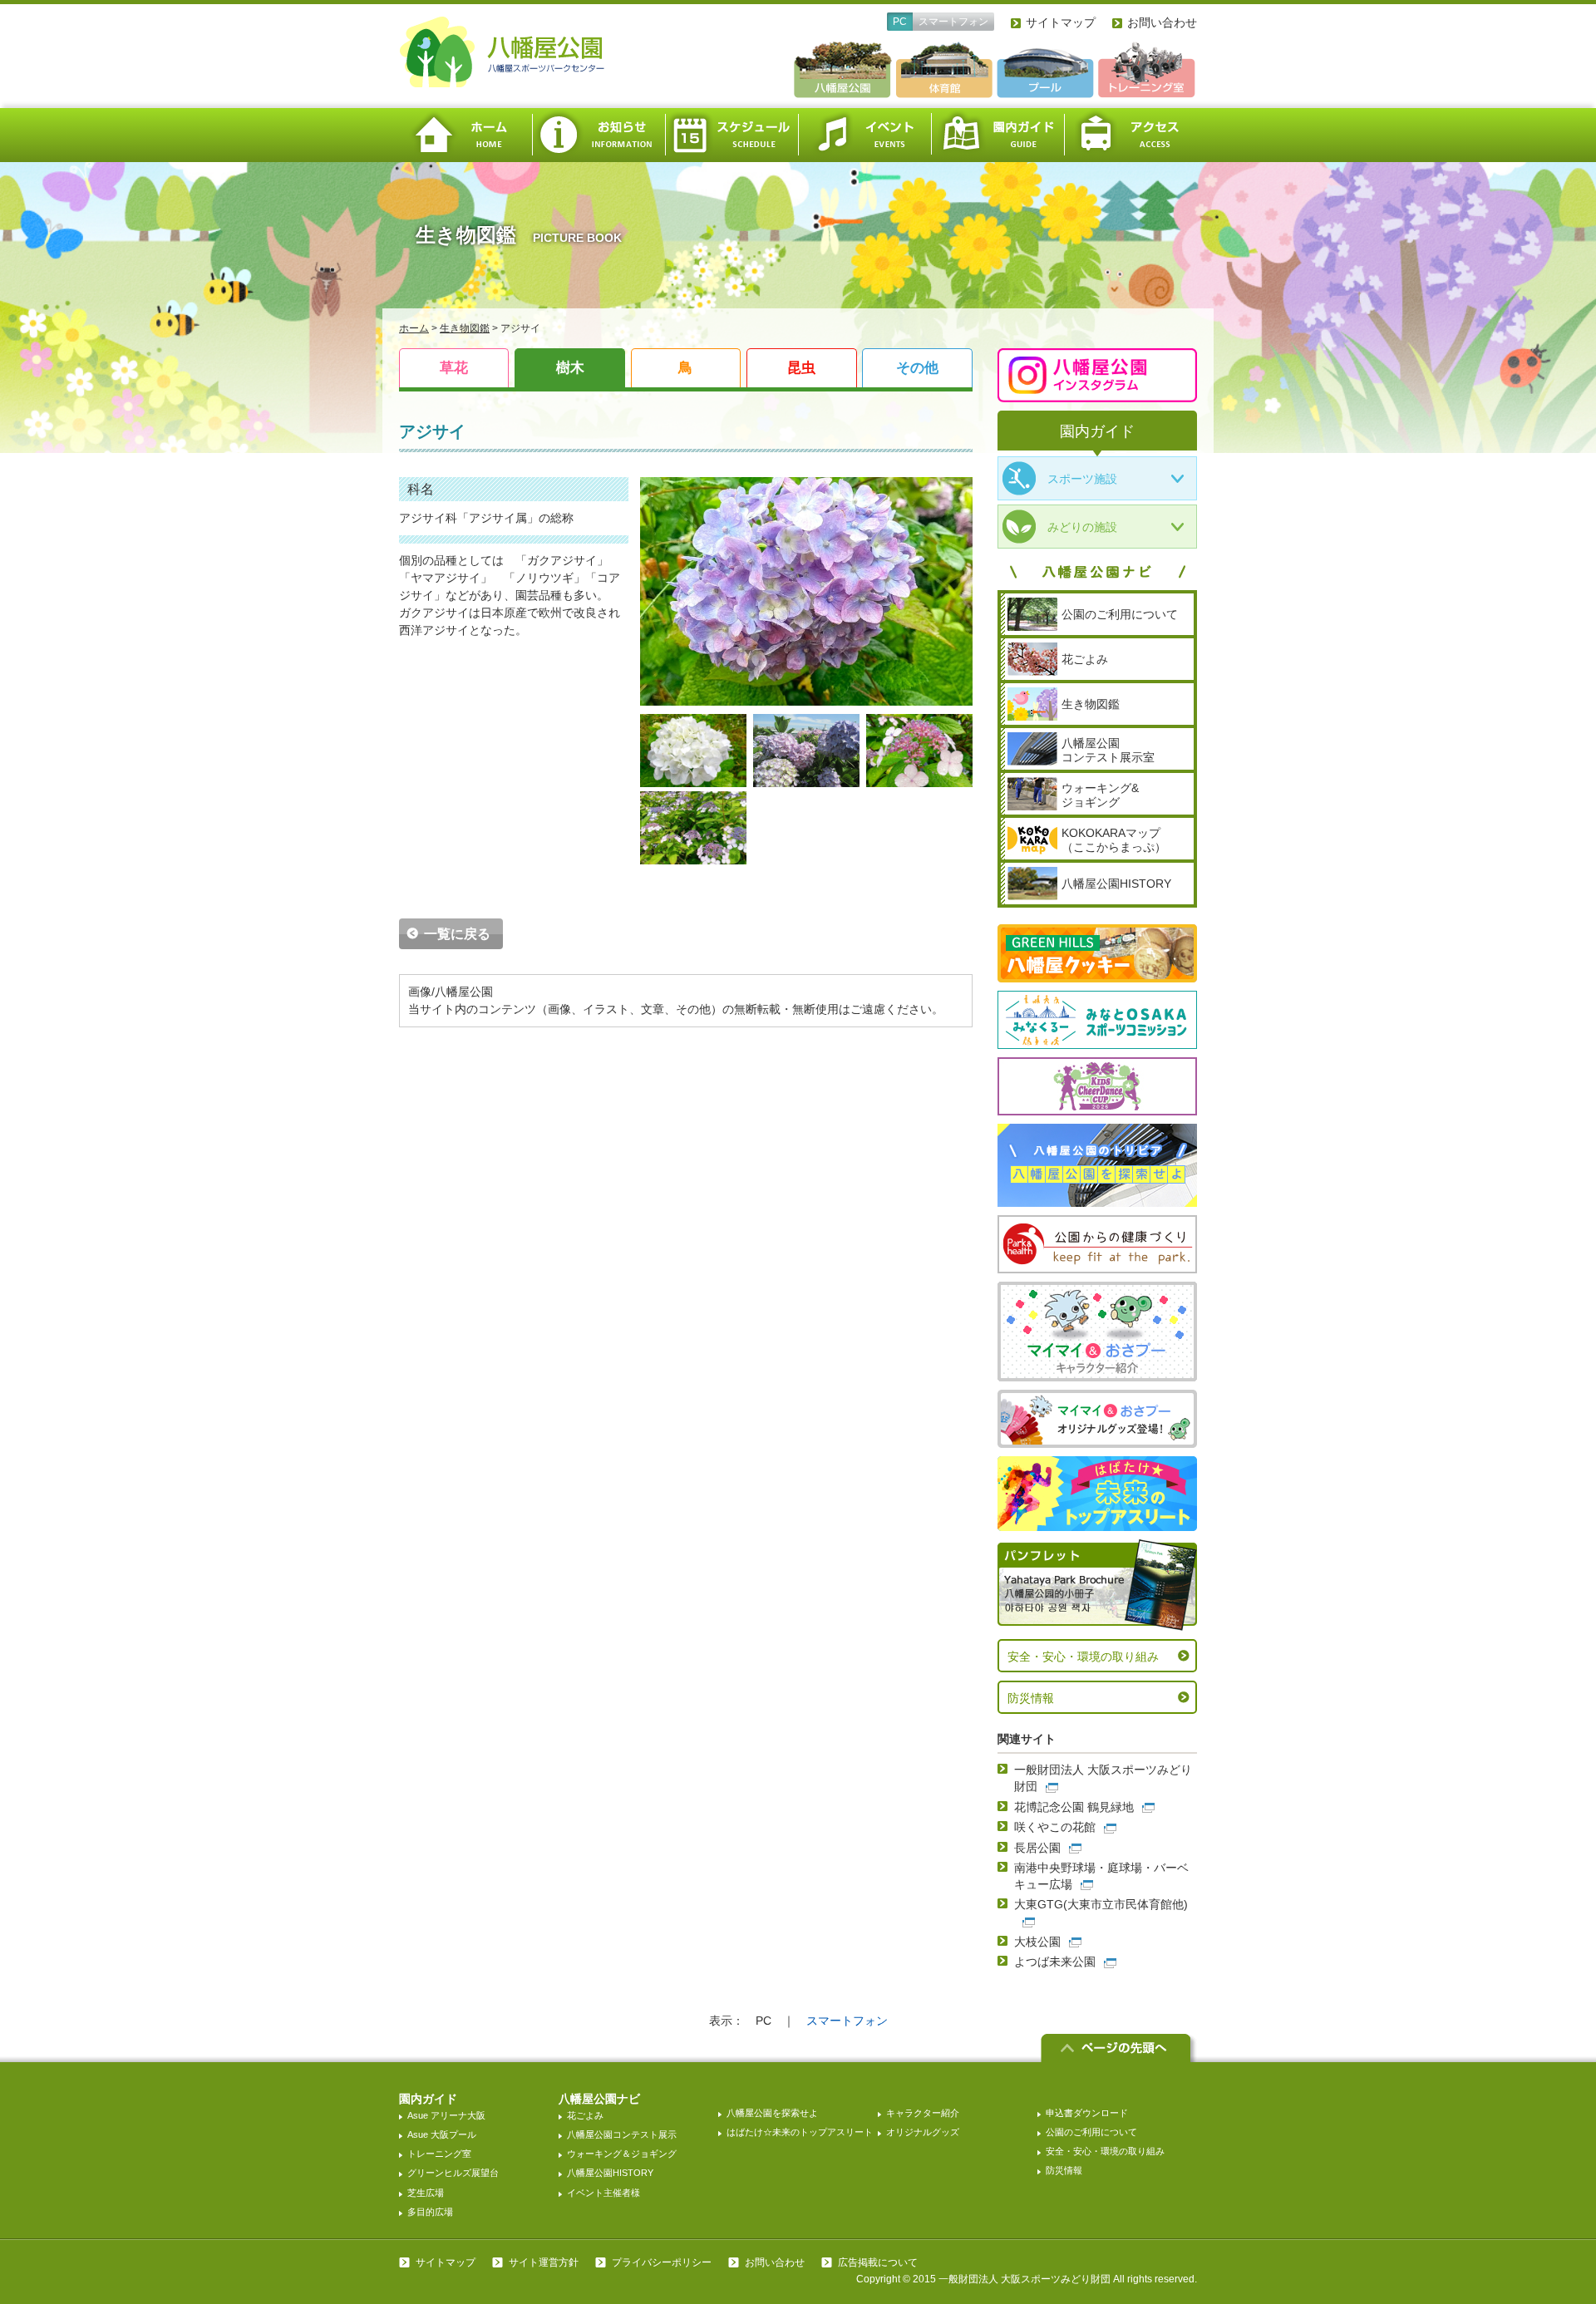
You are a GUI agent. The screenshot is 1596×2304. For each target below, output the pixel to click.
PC (900, 22)
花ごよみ (585, 2115)
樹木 (570, 368)
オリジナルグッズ (923, 2132)
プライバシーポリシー (662, 2262)
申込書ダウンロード (1087, 2113)
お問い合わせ (1162, 22)
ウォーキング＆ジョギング (622, 2154)
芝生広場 (426, 2193)
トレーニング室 (439, 2154)
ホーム (465, 135)
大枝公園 (1037, 1942)
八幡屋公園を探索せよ (772, 2113)
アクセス (1130, 135)
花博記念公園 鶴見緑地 (1074, 1807)
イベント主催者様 (603, 2193)
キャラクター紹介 (923, 2113)
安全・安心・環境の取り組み (1083, 1657)
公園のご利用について (1091, 2132)
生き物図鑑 (465, 328)
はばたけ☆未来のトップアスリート (800, 2132)
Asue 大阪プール (442, 2134)
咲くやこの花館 (1055, 1827)
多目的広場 (430, 2212)
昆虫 (801, 368)
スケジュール (731, 135)
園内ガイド (997, 135)
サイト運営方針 (544, 2262)
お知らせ (598, 135)
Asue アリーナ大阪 (446, 2115)
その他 (917, 368)
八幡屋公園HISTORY (610, 2173)
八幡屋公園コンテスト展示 (622, 2134)
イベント (864, 135)
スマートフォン (953, 22)
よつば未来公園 (1055, 1962)
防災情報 (1031, 1698)
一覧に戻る (457, 934)
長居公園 (1037, 1848)
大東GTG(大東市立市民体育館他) (1101, 1904)
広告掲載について (878, 2262)
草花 (454, 368)
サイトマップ (1061, 22)
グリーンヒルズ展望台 (453, 2173)
